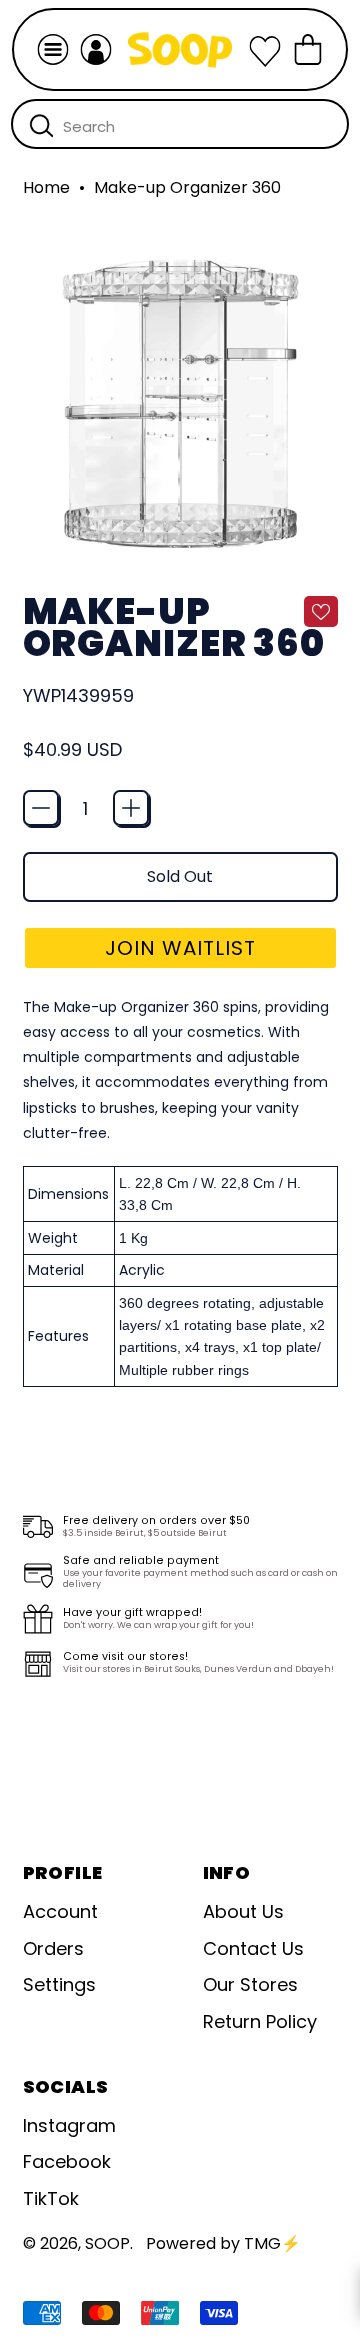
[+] (131, 808)
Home (46, 188)
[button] (180, 948)
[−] (41, 808)
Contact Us (253, 1948)
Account (60, 1911)
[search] (41, 125)
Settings (59, 1984)
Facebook (67, 2161)
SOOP (107, 2243)
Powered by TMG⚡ (223, 2243)
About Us (243, 1911)
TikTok (51, 2198)
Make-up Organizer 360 (187, 188)
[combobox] (180, 124)
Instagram (69, 2125)
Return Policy (260, 2021)
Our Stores (250, 1984)
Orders (53, 1948)
